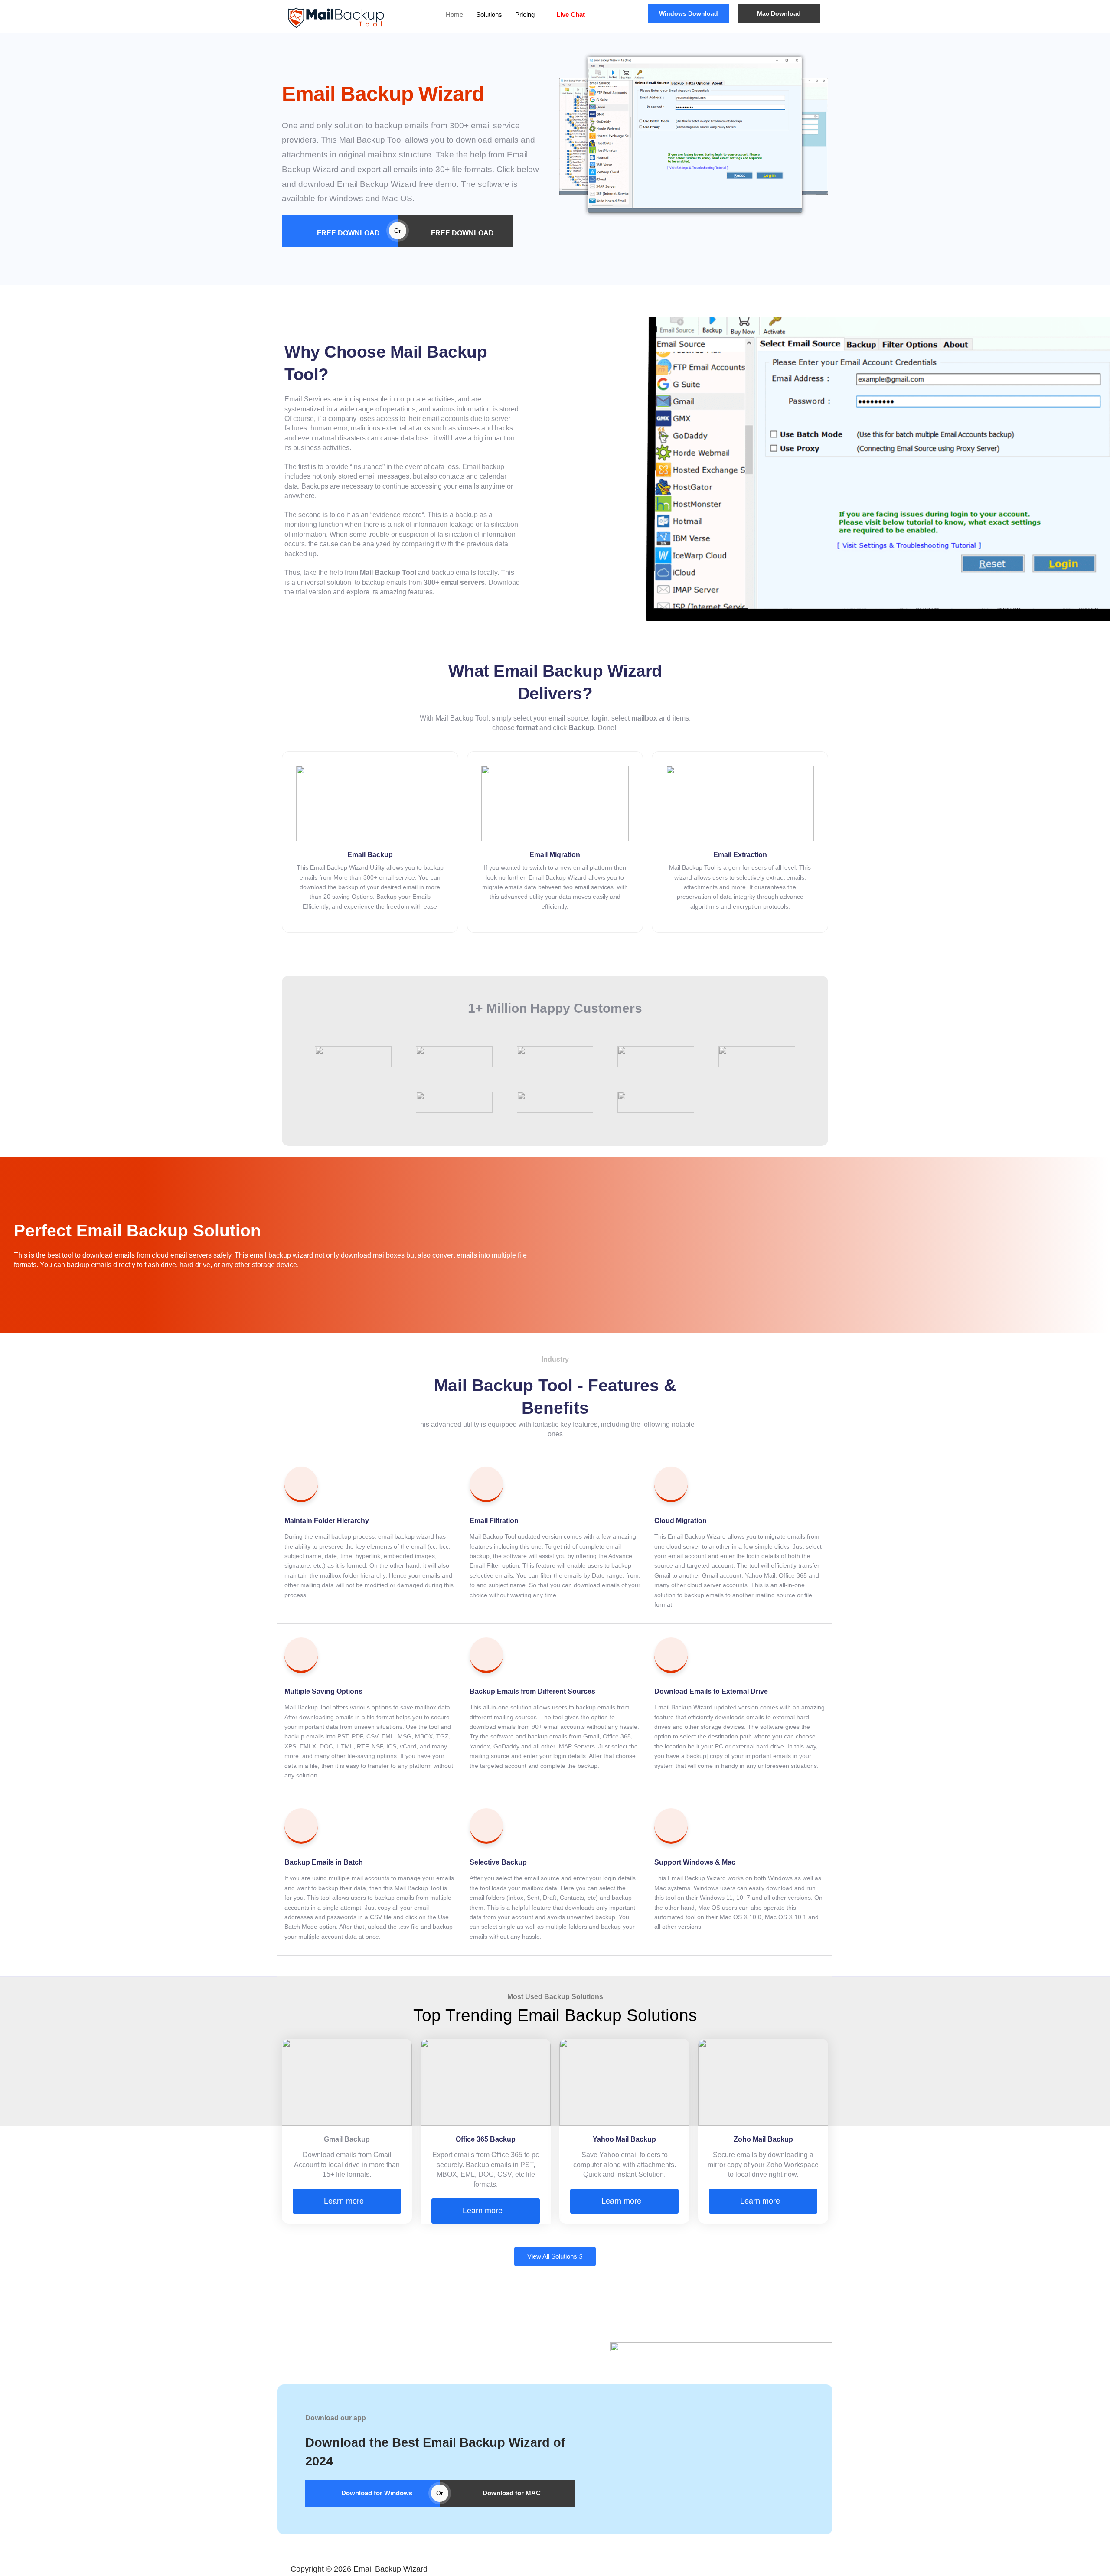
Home (454, 15)
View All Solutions (552, 2256)
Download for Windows (377, 2493)
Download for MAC (512, 2493)
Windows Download (689, 13)
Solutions (489, 15)
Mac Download (779, 13)
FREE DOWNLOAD (348, 233)
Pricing (525, 15)
